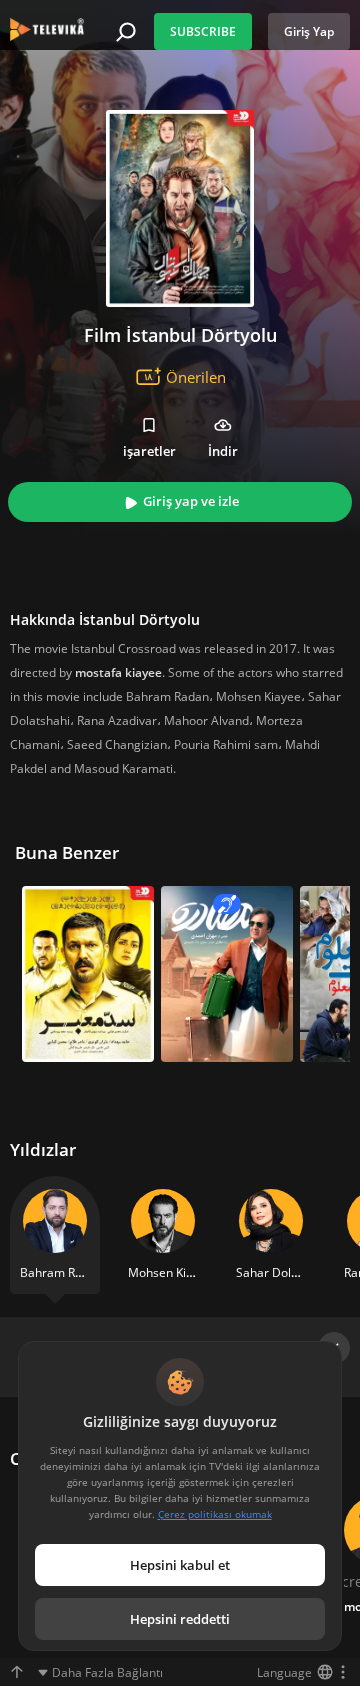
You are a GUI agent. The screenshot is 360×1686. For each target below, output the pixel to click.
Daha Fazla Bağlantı (107, 1672)
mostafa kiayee (118, 672)
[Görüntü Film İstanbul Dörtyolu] (180, 208)
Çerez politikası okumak (215, 1514)
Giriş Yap (309, 31)
